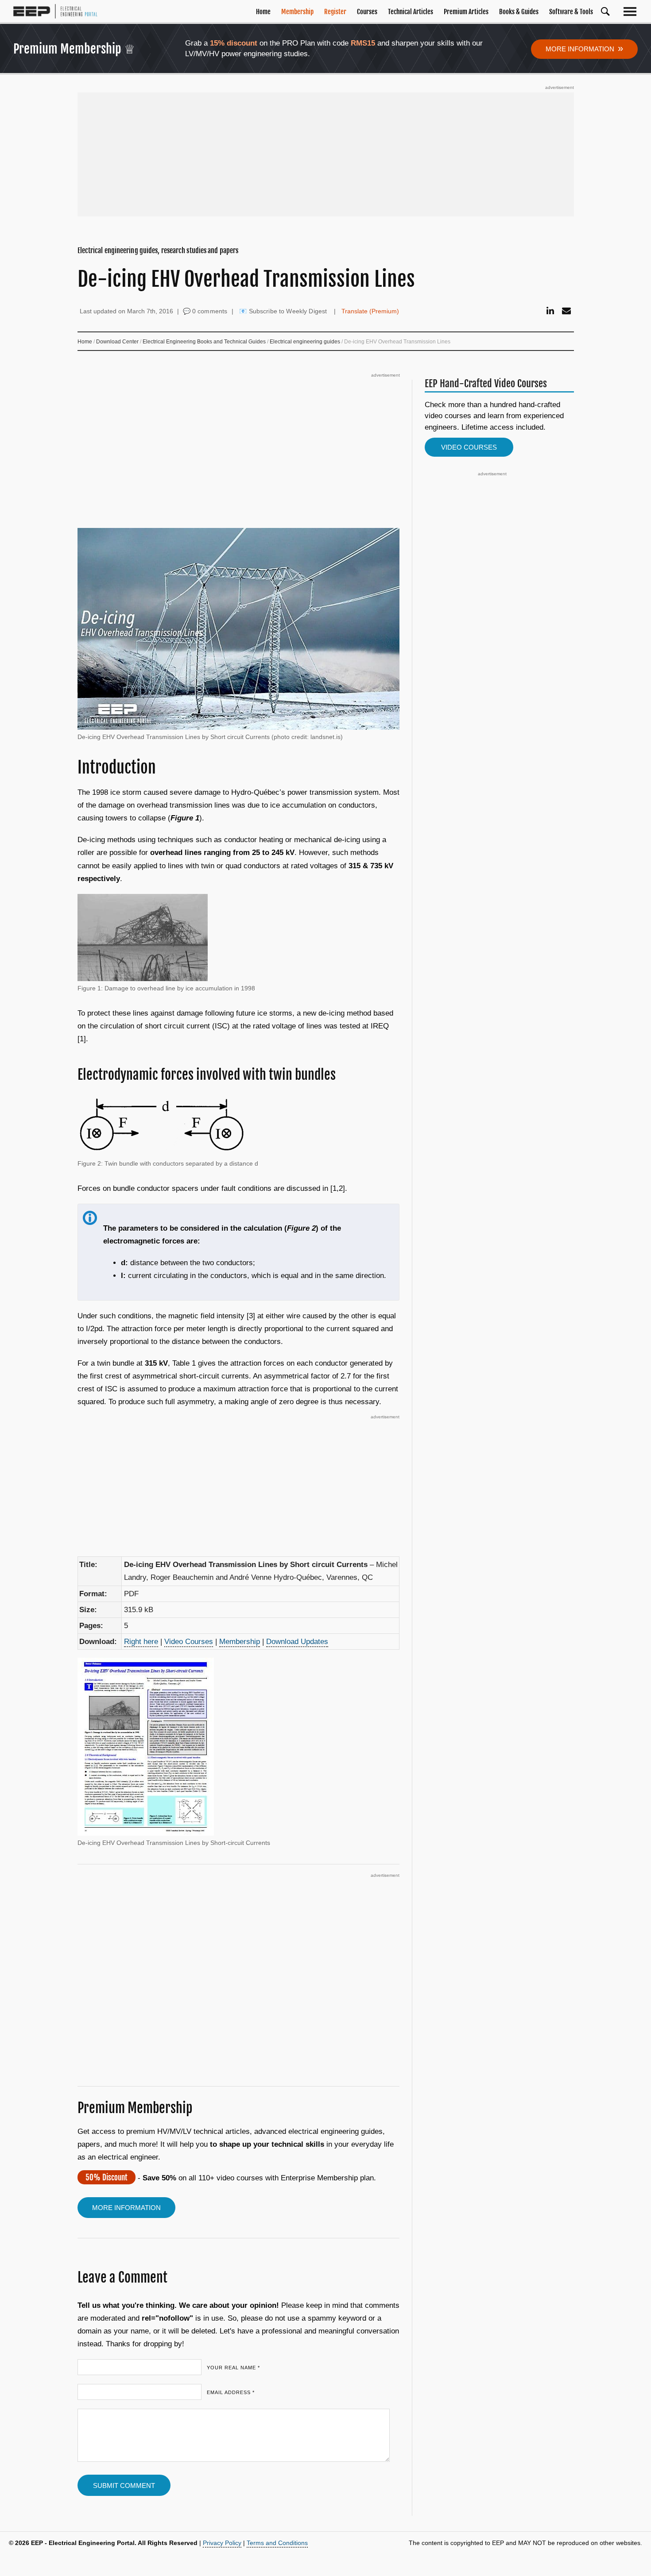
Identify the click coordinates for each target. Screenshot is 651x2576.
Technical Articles (411, 12)
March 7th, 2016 (150, 311)
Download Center (117, 342)
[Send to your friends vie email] (566, 311)
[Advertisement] (326, 154)
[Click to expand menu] (632, 11)
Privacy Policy (222, 2543)
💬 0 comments (205, 311)
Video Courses (189, 1642)
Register (335, 12)
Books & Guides (519, 12)
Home (263, 12)
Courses (367, 12)
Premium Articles (466, 12)
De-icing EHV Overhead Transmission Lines (246, 279)
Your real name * (233, 2368)
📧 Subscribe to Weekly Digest (283, 311)
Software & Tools (571, 12)
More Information (584, 48)
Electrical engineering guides (305, 342)
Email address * (231, 2392)
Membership (297, 12)
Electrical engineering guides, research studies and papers (158, 250)
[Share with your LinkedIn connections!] (550, 311)
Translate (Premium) (370, 311)
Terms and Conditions (277, 2543)
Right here (141, 1642)
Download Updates (297, 1642)
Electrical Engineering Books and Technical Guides (204, 342)
